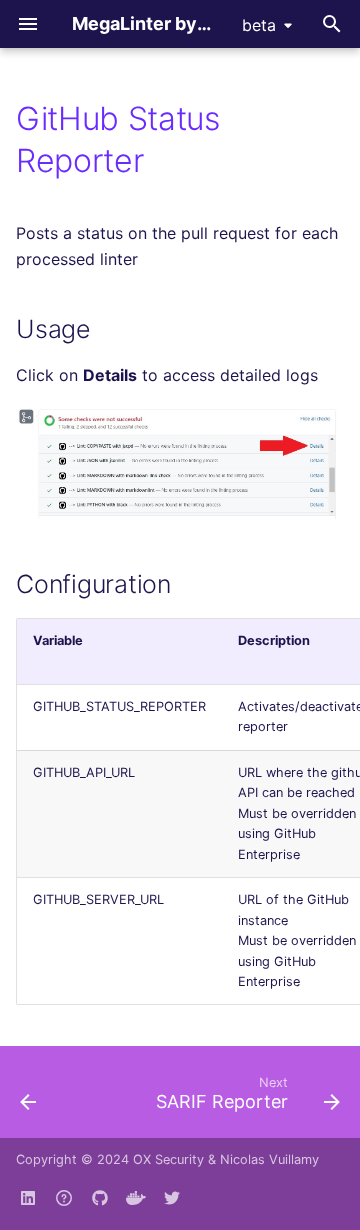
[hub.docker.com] (136, 1198)
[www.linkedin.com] (28, 1198)
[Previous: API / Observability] (28, 1098)
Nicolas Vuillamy (269, 1159)
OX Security (168, 1159)
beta (259, 25)
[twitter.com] (172, 1198)
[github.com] (64, 1198)
